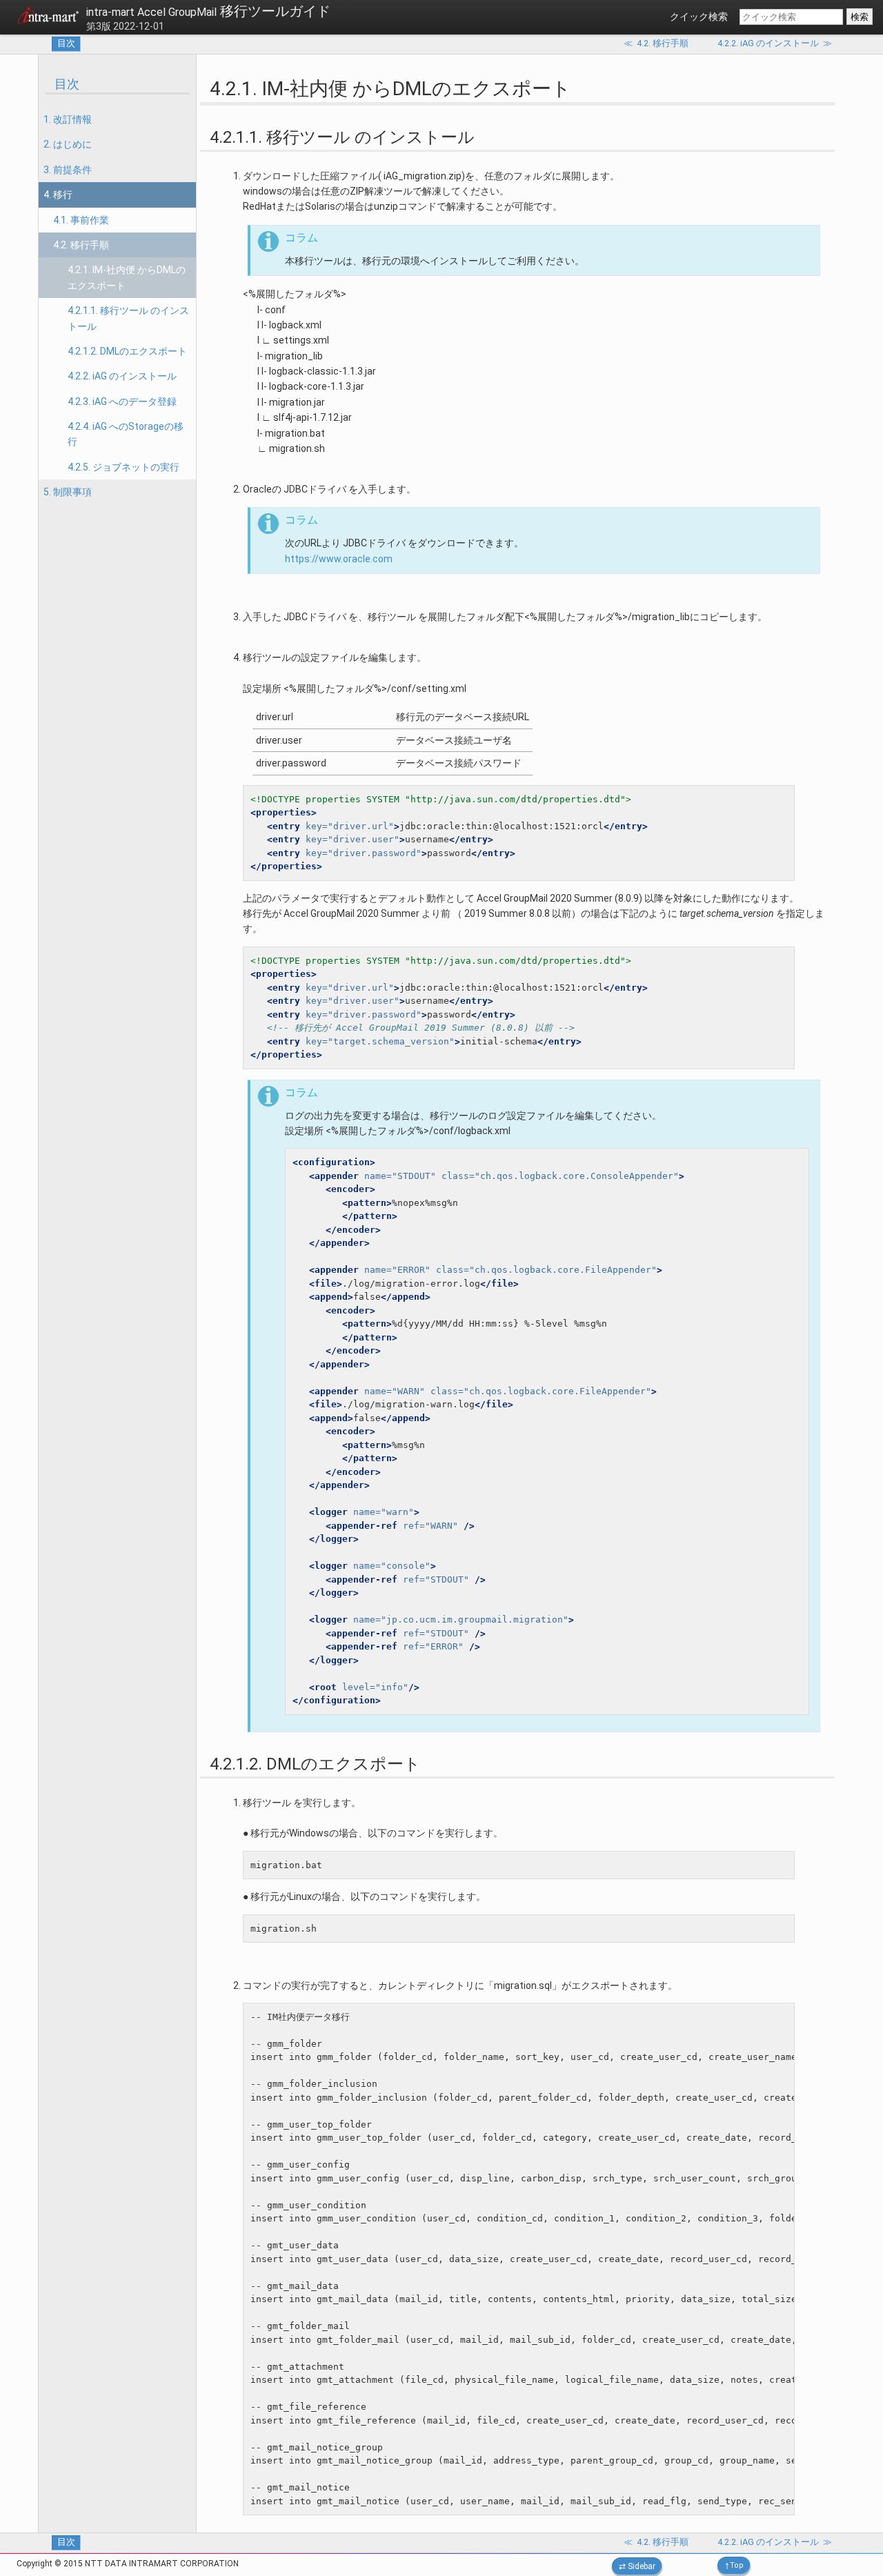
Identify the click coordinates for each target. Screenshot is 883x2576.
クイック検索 (699, 17)
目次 (66, 43)
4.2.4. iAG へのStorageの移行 (126, 434)
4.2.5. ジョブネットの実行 (123, 467)
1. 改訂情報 (68, 119)
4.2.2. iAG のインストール (122, 376)
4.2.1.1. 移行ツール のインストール (128, 318)
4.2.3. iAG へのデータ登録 (122, 402)
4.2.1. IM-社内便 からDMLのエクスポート (127, 277)
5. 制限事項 (68, 492)
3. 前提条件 (68, 170)
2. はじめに (68, 144)
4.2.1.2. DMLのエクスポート (127, 351)
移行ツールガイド (208, 11)
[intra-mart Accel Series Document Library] (48, 18)
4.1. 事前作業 (81, 220)
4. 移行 (58, 195)
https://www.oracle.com (339, 559)
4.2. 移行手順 (81, 245)
